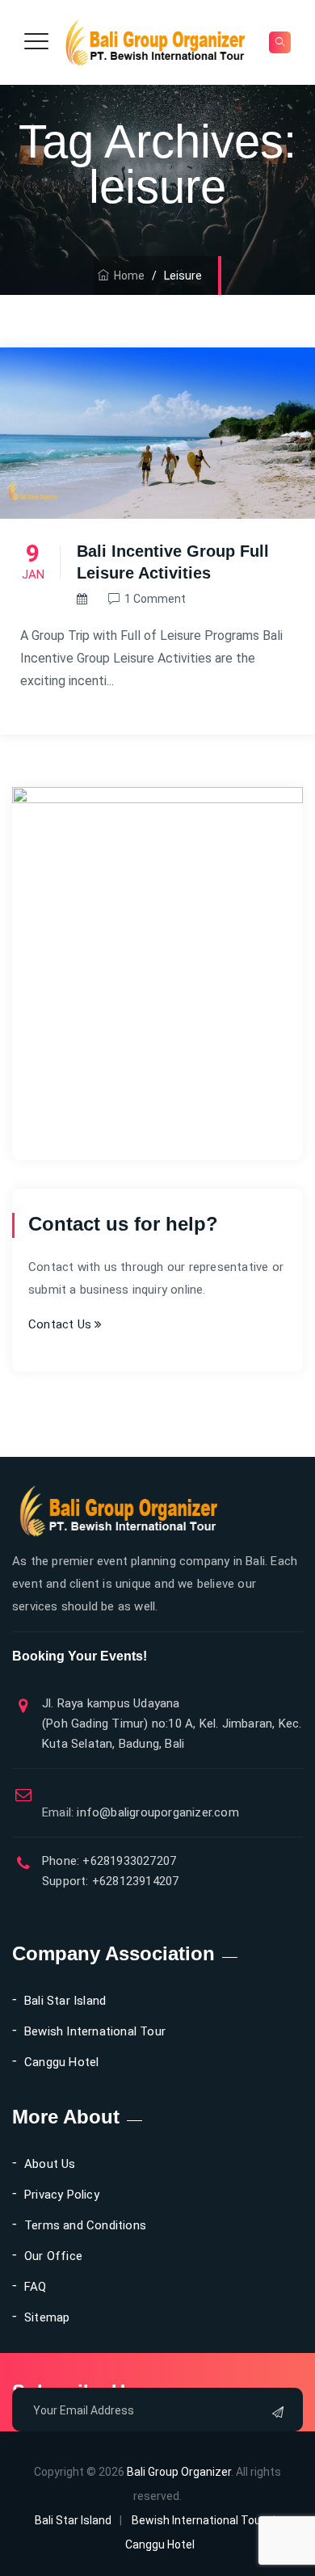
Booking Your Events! (80, 1656)
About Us (50, 2164)
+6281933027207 (128, 1861)
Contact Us (61, 1324)
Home (127, 276)
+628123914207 (134, 1881)
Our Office (53, 2256)
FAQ (36, 2287)
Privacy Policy (62, 2195)
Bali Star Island (65, 2001)
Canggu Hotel (61, 2062)
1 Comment (155, 599)
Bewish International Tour (95, 2031)
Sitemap (47, 2317)
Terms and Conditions (85, 2225)
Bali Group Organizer (179, 2472)
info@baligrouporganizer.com (141, 1812)
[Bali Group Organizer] (155, 42)
